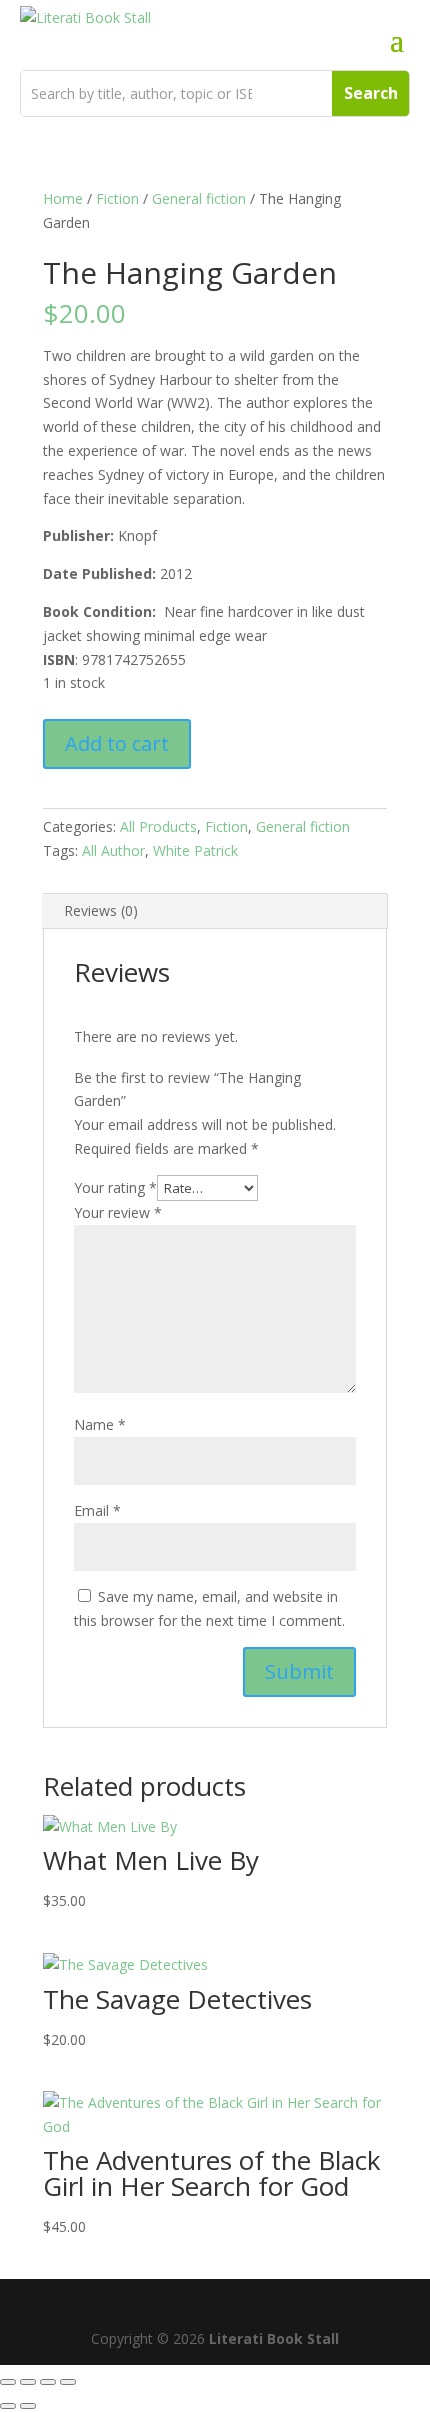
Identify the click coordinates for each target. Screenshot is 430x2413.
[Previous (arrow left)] (8, 2406)
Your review (118, 1212)
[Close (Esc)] (68, 2382)
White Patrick (195, 850)
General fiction (199, 198)
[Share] (48, 2382)
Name (100, 1424)
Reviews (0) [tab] (101, 910)
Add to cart (117, 743)
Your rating (115, 1187)
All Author (113, 850)
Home (63, 198)
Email (97, 1510)
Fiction (117, 198)
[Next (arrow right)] (28, 2406)
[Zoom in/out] (8, 2382)
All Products (158, 826)
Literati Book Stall (274, 2338)
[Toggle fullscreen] (28, 2382)
